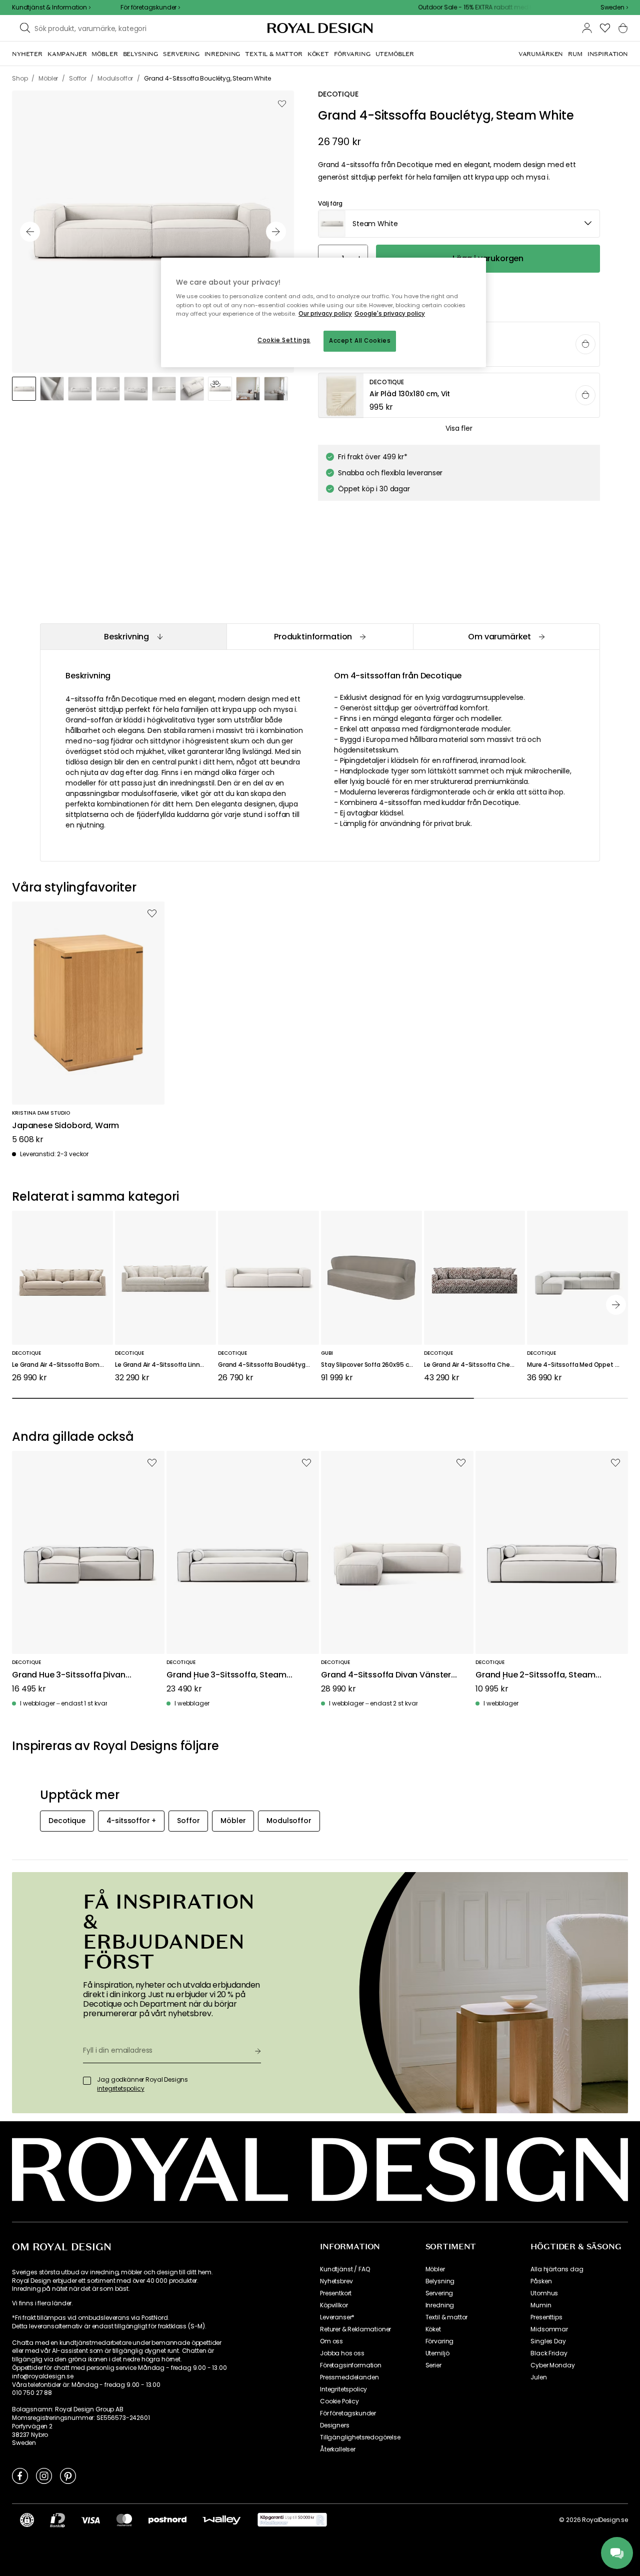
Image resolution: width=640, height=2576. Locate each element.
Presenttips (546, 2317)
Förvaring (440, 2341)
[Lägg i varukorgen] (585, 344)
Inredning (440, 2305)
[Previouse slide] (30, 232)
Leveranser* (337, 2317)
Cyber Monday (552, 2365)
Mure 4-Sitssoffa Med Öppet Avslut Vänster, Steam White (577, 1365)
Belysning (440, 2281)
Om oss (331, 2341)
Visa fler (459, 428)
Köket (433, 2329)
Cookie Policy (339, 2401)
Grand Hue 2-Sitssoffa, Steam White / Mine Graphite (535, 1675)
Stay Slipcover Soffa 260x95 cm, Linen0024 (371, 1365)
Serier (433, 2365)
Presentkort (336, 2293)
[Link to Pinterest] (68, 2475)
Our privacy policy (325, 314)
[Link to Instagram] (44, 2475)
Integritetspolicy (343, 2389)
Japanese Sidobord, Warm (65, 1126)
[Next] (616, 1305)
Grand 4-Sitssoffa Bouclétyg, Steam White (268, 1365)
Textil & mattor (447, 2317)
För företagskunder (348, 2413)
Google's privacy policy (390, 314)
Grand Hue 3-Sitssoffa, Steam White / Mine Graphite (226, 1675)
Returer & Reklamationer (355, 2329)
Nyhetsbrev (336, 2281)
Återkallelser (338, 2449)
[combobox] (614, 8)
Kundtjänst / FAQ (345, 2269)
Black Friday (549, 2353)
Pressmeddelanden (349, 2377)
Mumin (541, 2305)
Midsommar (549, 2329)
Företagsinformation (351, 2365)
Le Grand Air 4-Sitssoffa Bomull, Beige (62, 1365)
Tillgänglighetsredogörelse (360, 2437)
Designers (335, 2425)
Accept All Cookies (360, 341)
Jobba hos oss (342, 2353)
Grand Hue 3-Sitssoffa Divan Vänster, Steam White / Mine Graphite (69, 1675)
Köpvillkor (334, 2305)
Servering (439, 2293)
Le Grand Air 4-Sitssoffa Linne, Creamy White (165, 1365)
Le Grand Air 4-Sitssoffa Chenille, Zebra (474, 1365)
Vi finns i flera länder (42, 2303)
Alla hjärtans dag (557, 2269)
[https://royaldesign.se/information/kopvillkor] (292, 2520)
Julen (538, 2377)
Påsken (541, 2281)
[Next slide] (276, 232)
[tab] (133, 637)
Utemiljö (437, 2353)
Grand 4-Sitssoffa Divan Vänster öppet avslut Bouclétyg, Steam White (386, 1675)
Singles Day (548, 2341)
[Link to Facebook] (20, 2475)
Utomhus (544, 2293)
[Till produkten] (459, 396)
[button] (614, 8)
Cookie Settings (284, 340)
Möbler (435, 2269)
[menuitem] (27, 54)
